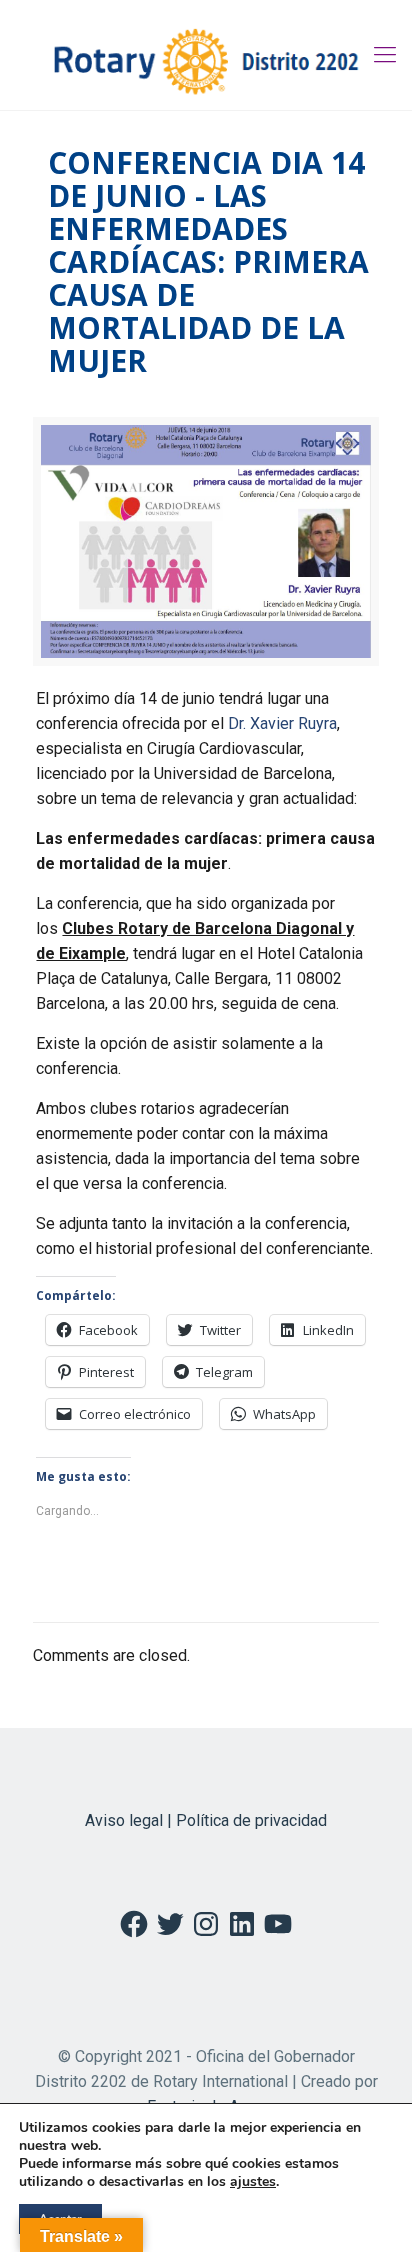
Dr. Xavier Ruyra (282, 723)
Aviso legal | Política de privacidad (206, 1820)
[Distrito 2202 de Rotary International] (206, 55)
